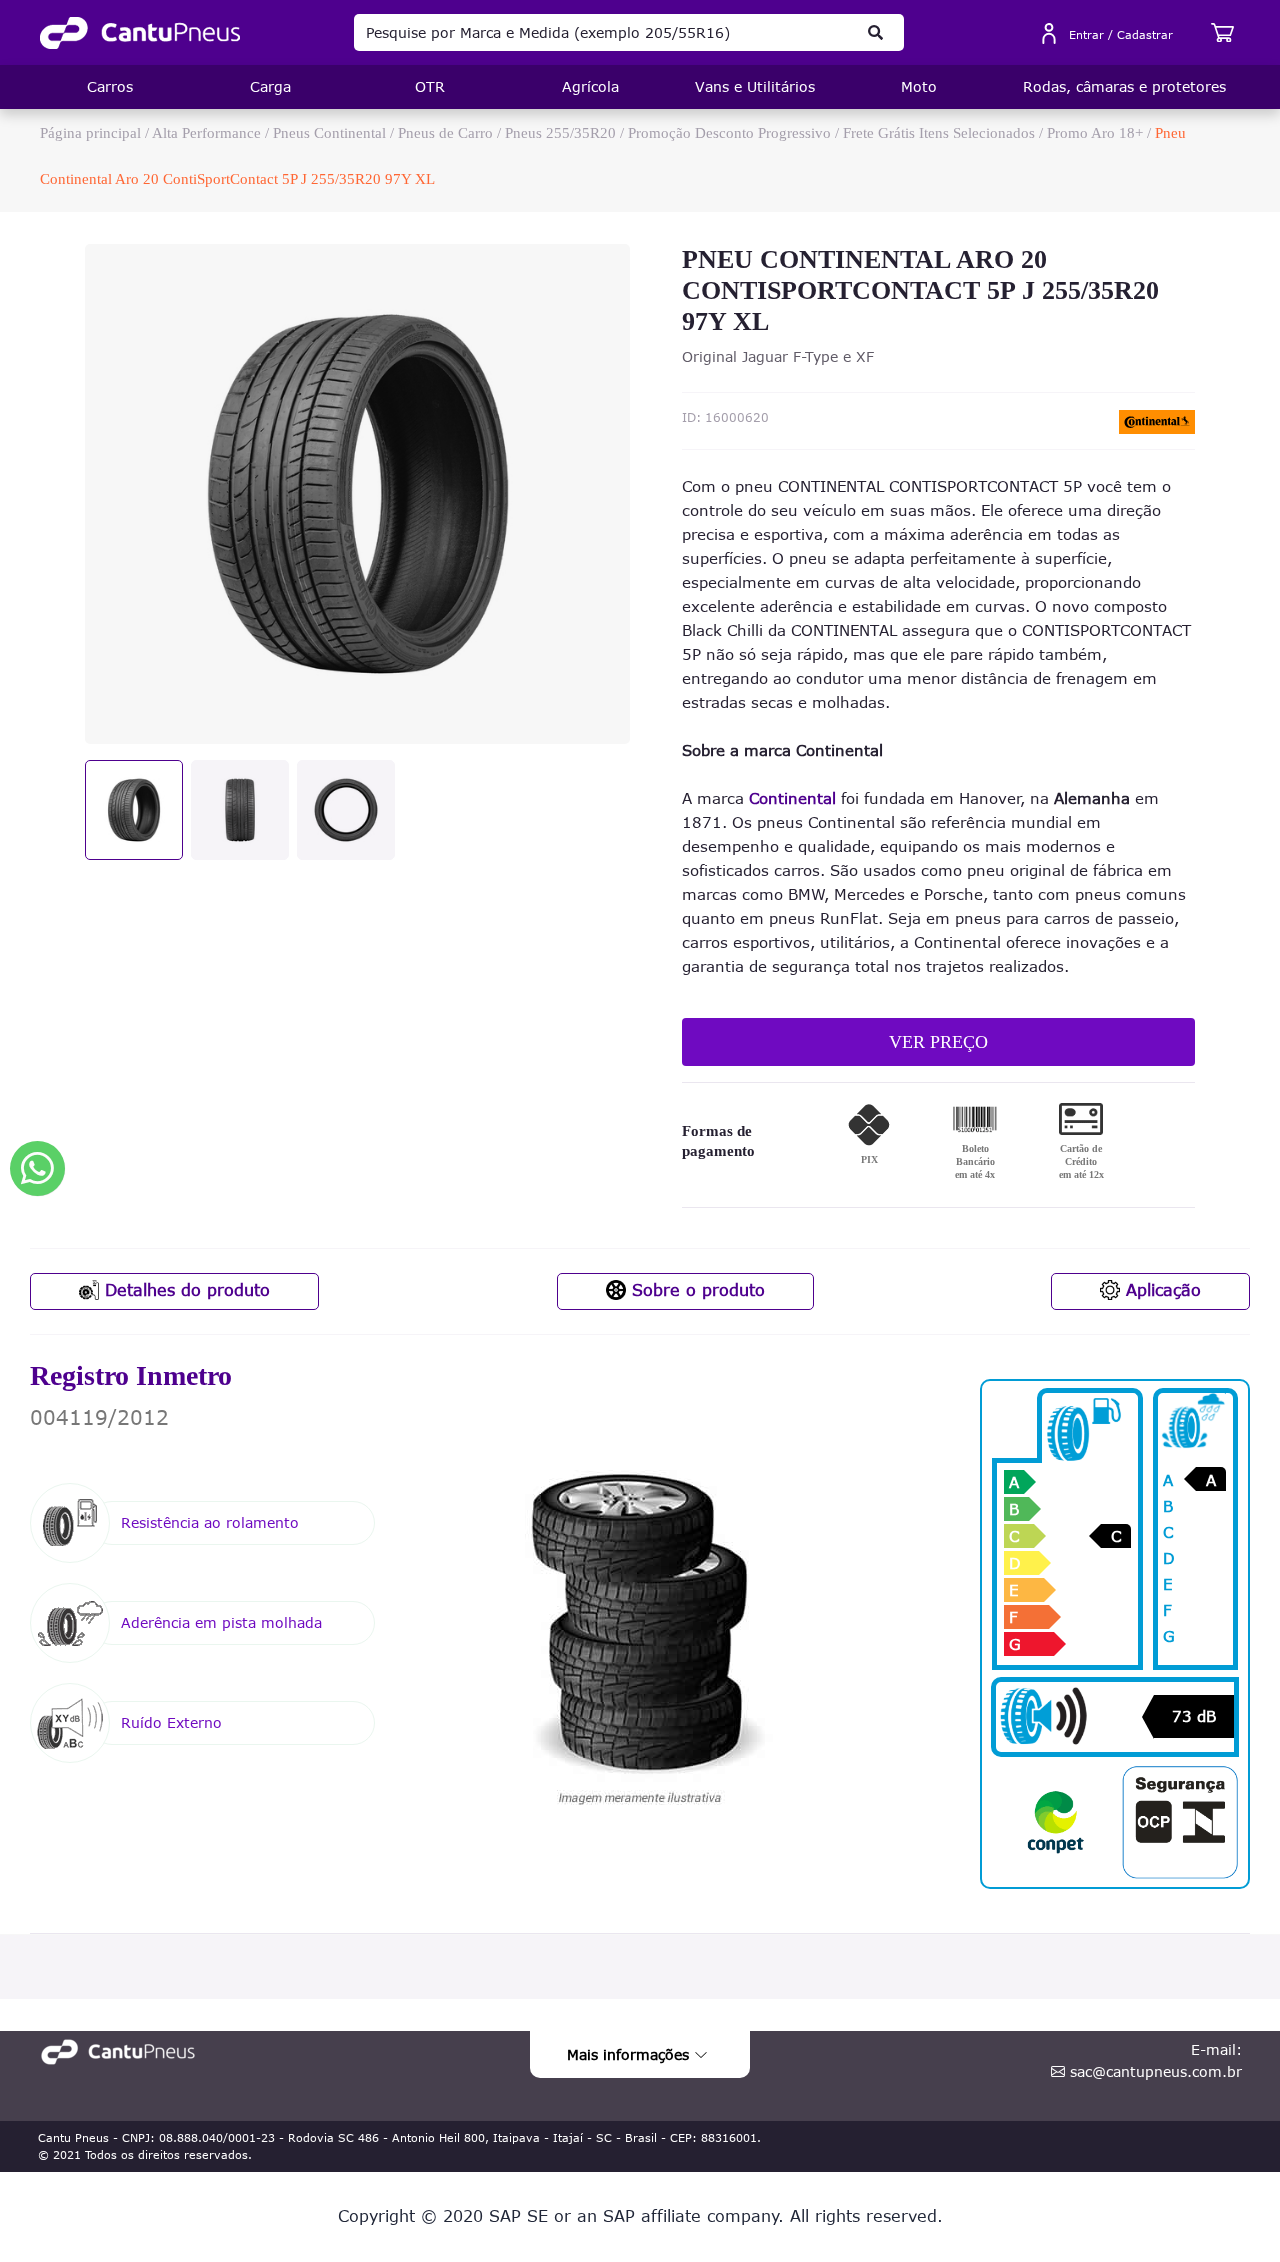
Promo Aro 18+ (1095, 133)
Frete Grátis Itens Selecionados (939, 133)
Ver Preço (938, 1042)
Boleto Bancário (975, 1161)
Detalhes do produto (184, 1290)
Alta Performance (206, 133)
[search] (876, 32)
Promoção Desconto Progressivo (731, 133)
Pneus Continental (329, 133)
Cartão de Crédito (1081, 1161)
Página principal (90, 133)
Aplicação (1160, 1290)
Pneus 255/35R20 (560, 133)
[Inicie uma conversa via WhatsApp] (37, 1168)
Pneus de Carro (445, 133)
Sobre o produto (695, 1290)
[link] (140, 33)
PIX (869, 1159)
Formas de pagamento (718, 1141)
